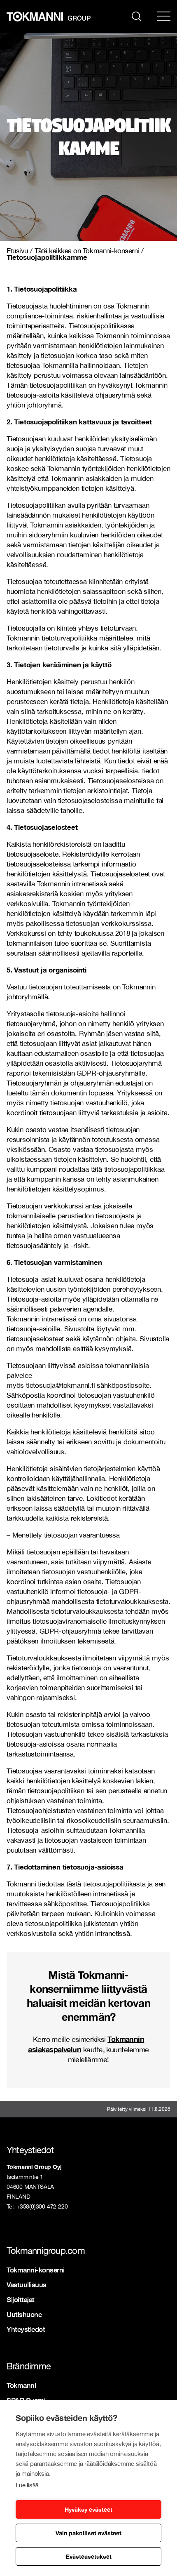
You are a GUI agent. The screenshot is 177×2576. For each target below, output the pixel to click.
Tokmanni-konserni (36, 2270)
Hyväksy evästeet (88, 2509)
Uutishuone (24, 2314)
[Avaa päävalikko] (164, 16)
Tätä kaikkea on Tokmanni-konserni (87, 251)
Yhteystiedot (26, 2329)
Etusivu (17, 251)
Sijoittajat (21, 2299)
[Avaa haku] (137, 16)
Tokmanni (21, 2385)
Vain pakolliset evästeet (88, 2533)
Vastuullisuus (27, 2285)
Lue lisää (27, 2485)
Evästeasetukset (89, 2556)
